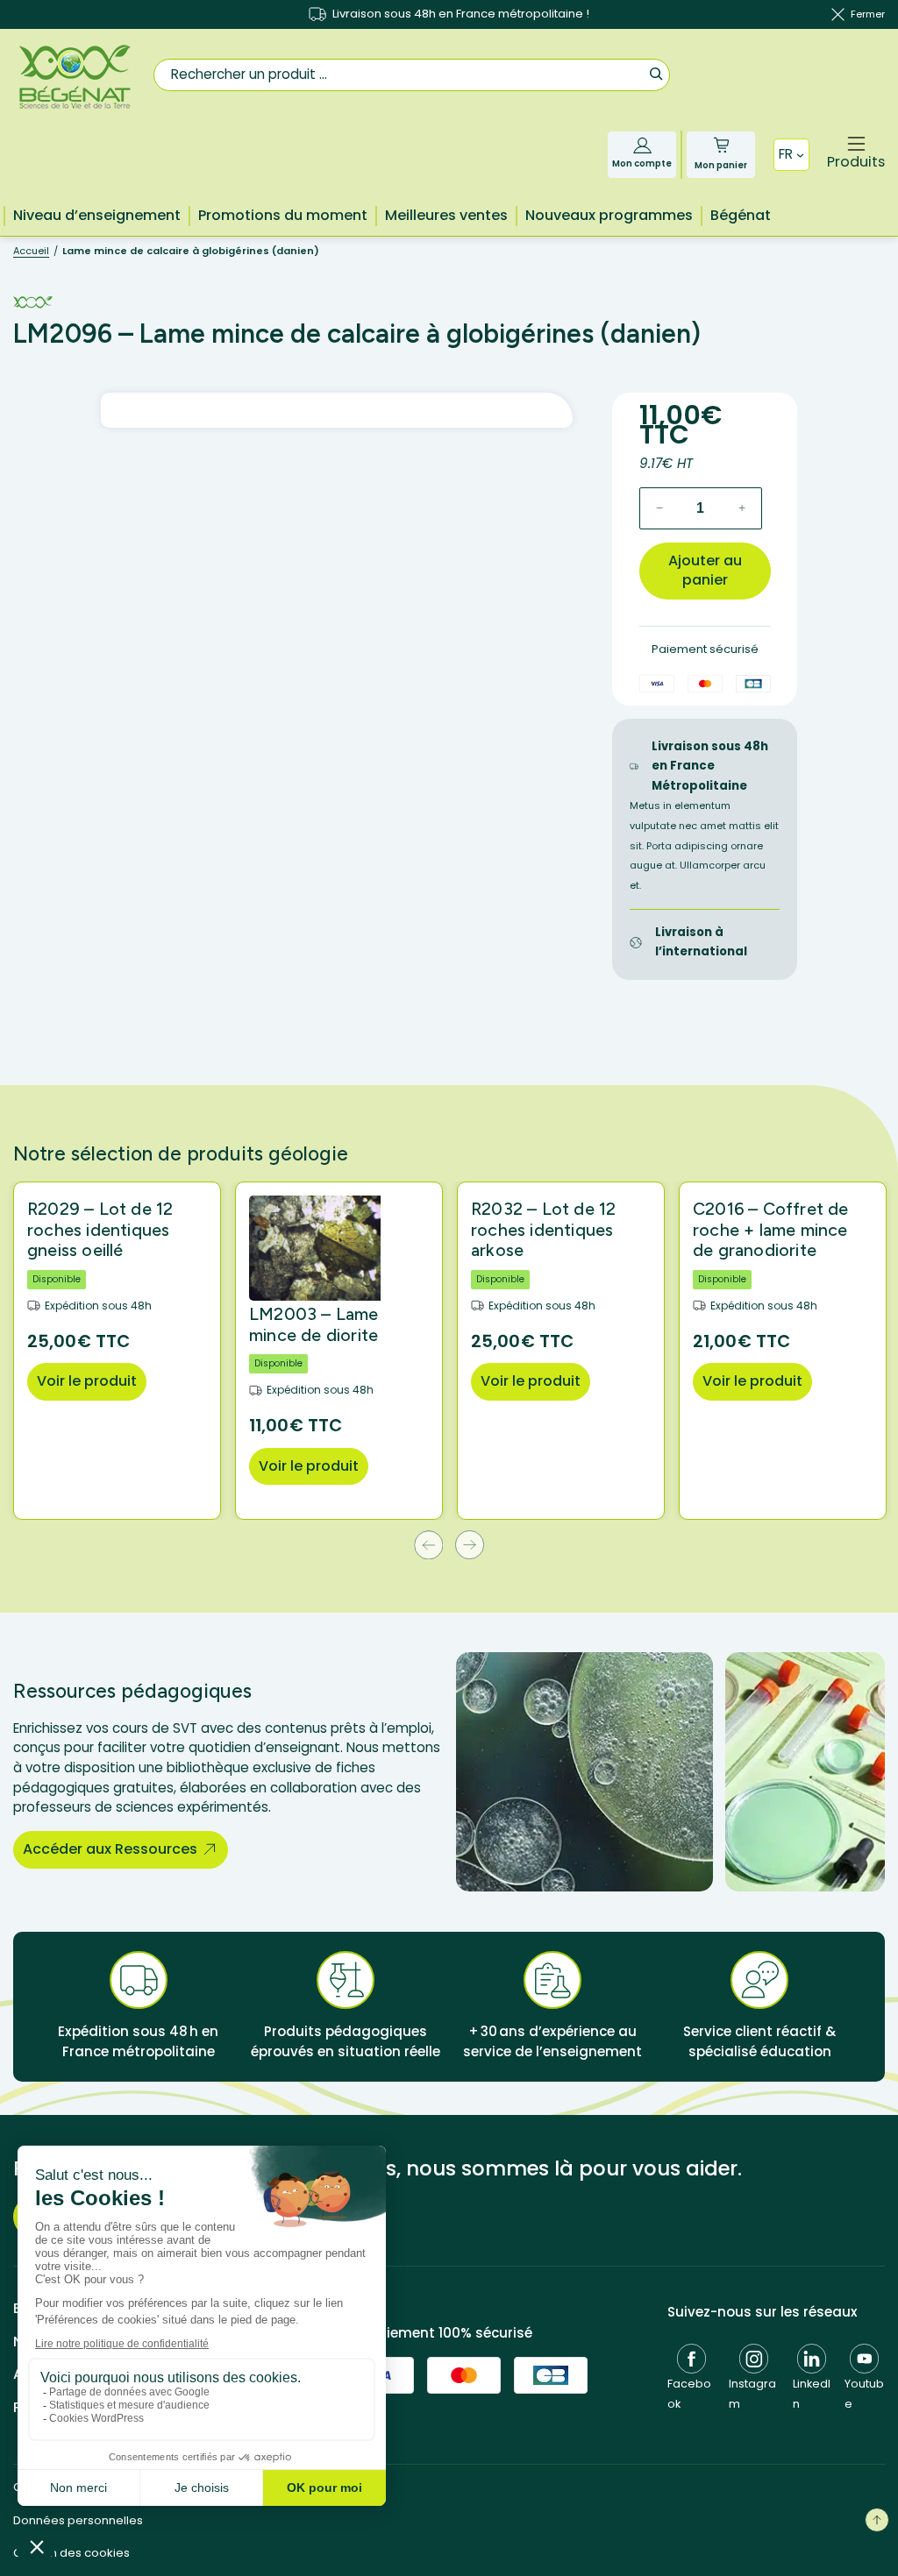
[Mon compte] (642, 145)
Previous (428, 1545)
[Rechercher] (656, 73)
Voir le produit (87, 1381)
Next (470, 1545)
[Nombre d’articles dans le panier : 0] (721, 145)
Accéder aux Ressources (110, 1849)
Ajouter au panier (705, 571)
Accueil (31, 251)
